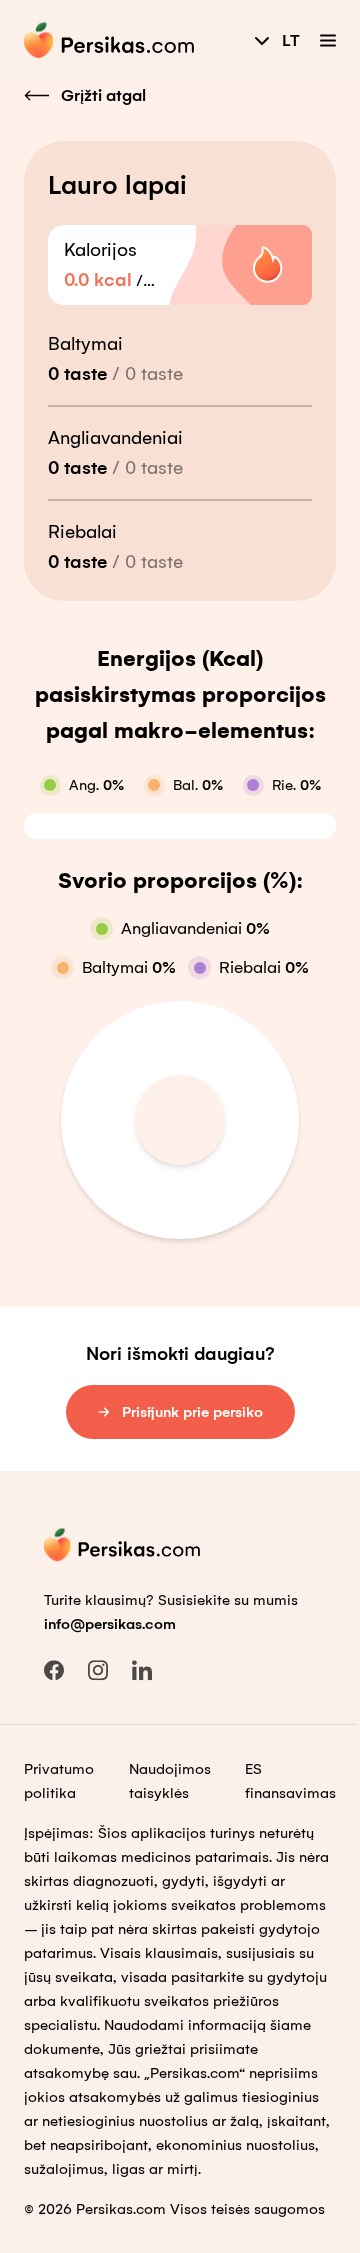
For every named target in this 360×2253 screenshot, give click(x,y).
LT (291, 40)
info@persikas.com (110, 1624)
